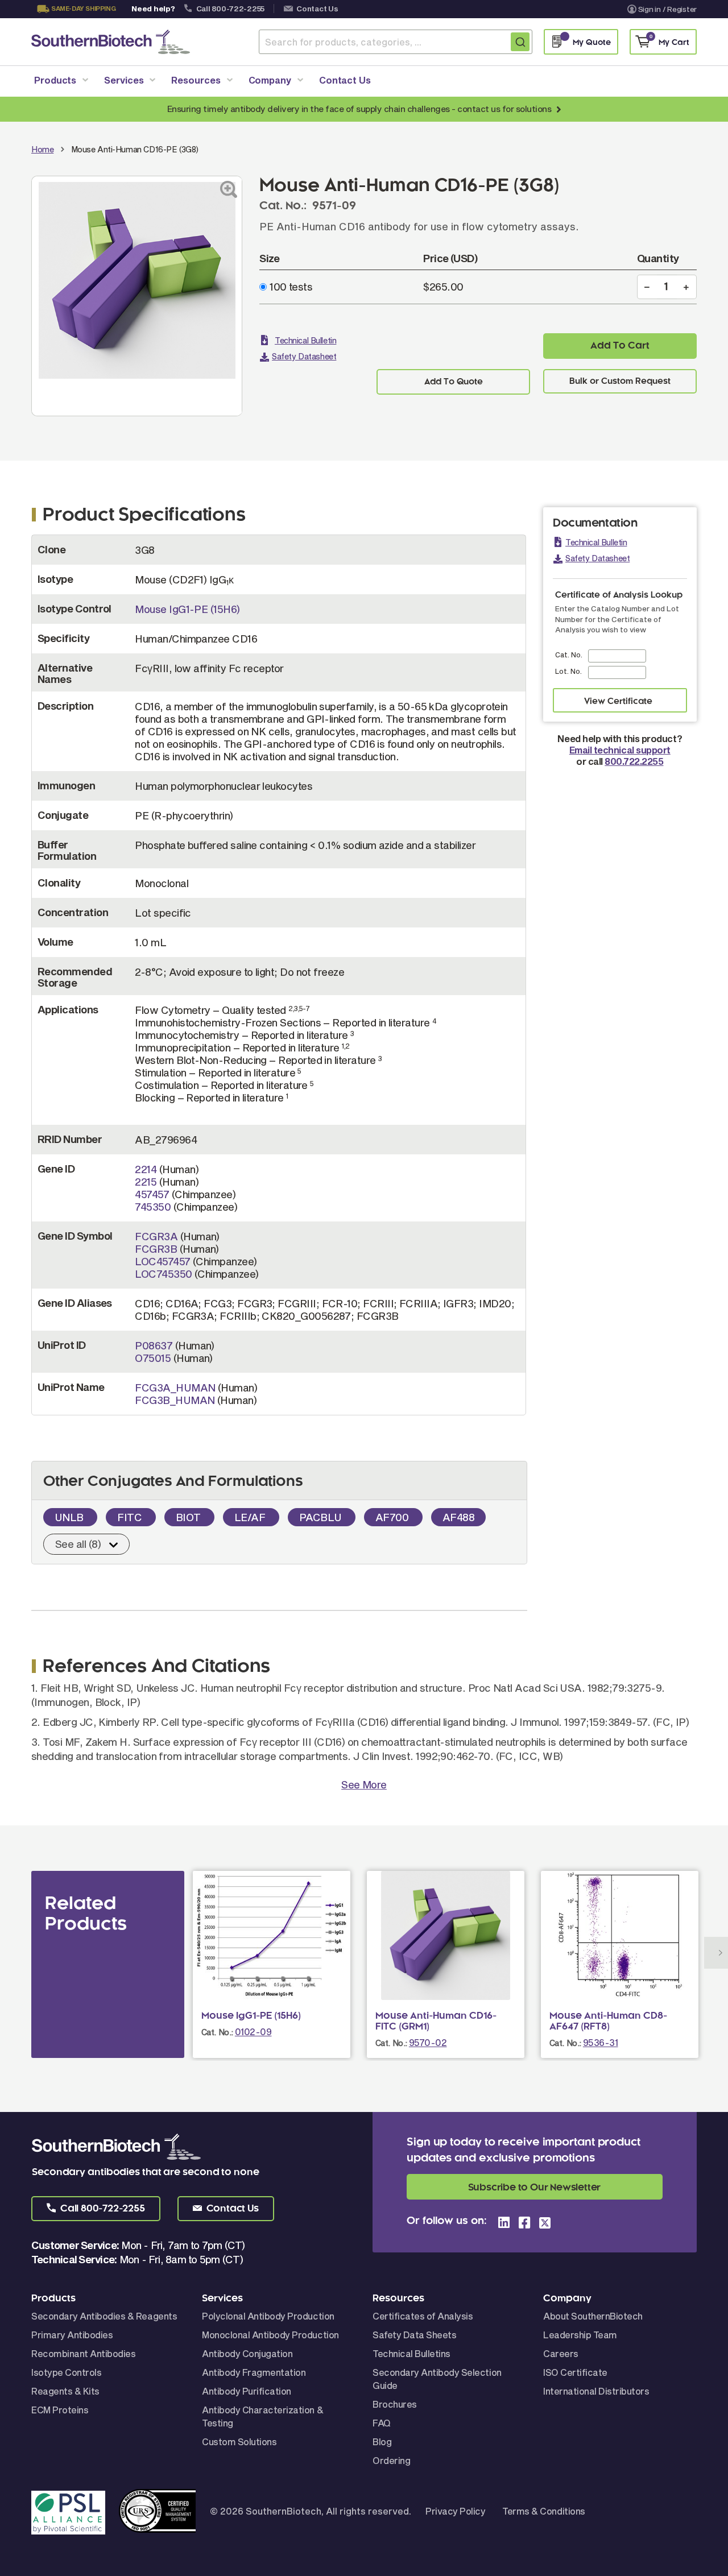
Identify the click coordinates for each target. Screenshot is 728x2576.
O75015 (153, 1358)
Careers (561, 2353)
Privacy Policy (455, 2511)
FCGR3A (156, 1236)
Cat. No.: (217, 2032)
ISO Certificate (575, 2372)
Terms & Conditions (543, 2511)
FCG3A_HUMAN (175, 1388)
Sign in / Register (667, 9)
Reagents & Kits (65, 2391)
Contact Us (317, 9)
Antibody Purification (247, 2391)
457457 (152, 1194)
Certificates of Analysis (423, 2316)
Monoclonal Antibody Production (270, 2335)
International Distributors (596, 2391)
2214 (146, 1169)
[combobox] (396, 42)
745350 (153, 1207)
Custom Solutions (239, 2442)
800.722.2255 (634, 761)
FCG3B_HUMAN (175, 1400)
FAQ (382, 2423)
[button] (96, 2209)
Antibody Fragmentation (254, 2372)
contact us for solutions (504, 109)
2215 (146, 1182)
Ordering (391, 2460)
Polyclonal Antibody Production (268, 2316)
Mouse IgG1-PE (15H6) (187, 609)
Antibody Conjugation (247, 2353)
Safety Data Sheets (414, 2335)
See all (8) (78, 1544)
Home (42, 149)
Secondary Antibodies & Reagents (104, 2316)
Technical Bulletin (305, 340)
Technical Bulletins (411, 2353)
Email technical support (620, 750)
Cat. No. (569, 655)
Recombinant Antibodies (83, 2353)
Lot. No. (568, 671)
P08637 (154, 1345)
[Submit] (520, 42)
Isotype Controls (66, 2372)
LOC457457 (162, 1261)
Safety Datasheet (304, 356)
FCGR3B (156, 1249)
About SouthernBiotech (593, 2316)
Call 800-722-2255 (231, 9)
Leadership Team (580, 2335)
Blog (382, 2442)
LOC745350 (163, 1274)
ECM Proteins (60, 2410)
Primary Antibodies (72, 2335)
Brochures (395, 2404)
